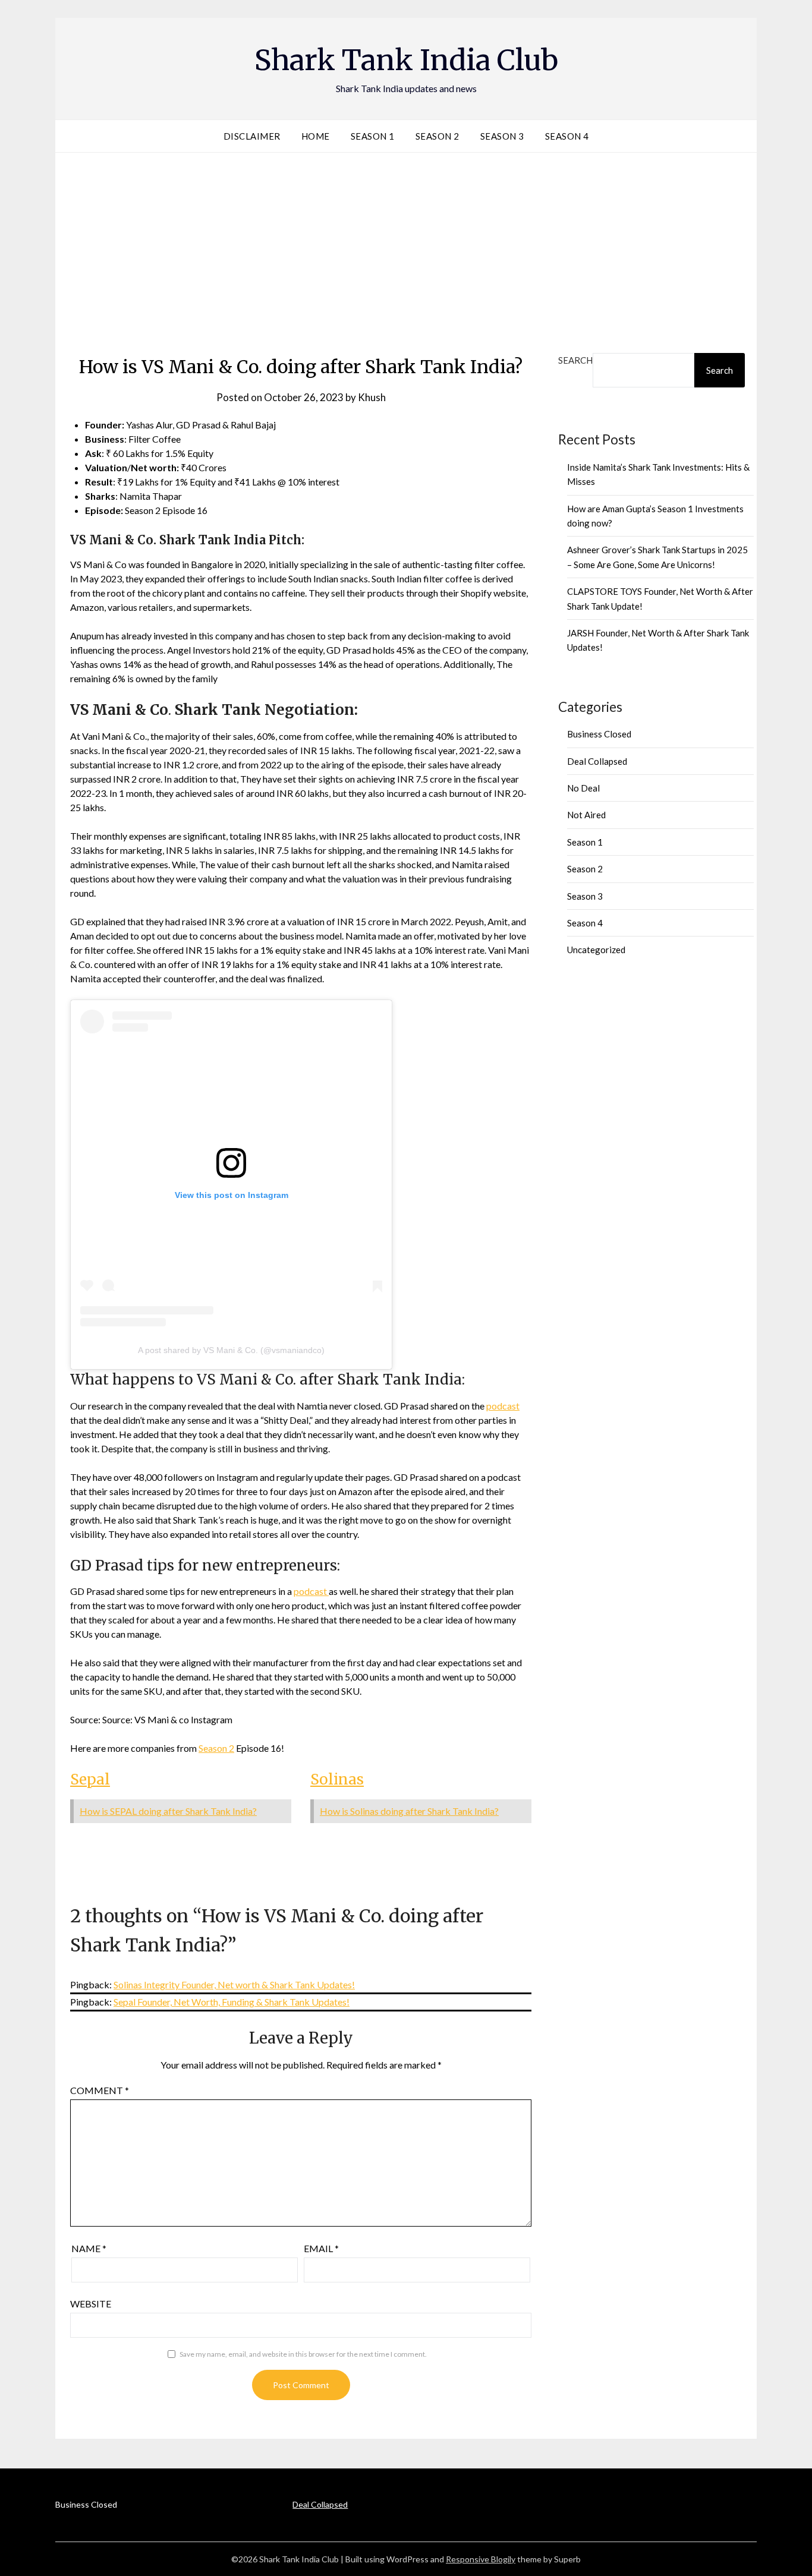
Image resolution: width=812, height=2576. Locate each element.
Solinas (337, 1779)
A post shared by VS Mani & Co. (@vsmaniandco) (231, 1350)
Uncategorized (596, 950)
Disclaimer (252, 136)
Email (321, 2248)
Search (575, 360)
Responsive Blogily (481, 2559)
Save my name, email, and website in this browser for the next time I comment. (303, 2354)
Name (89, 2248)
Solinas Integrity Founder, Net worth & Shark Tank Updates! (234, 1984)
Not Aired (586, 815)
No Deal (583, 788)
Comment (100, 2090)
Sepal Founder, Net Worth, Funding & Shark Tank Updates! (232, 2002)
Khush (372, 397)
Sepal (90, 1779)
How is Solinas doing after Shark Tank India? (409, 1811)
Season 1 (373, 136)
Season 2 (438, 136)
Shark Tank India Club (406, 60)
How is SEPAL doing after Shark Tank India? (168, 1811)
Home (316, 136)
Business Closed (599, 734)
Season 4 (567, 136)
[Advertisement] (406, 250)
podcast (503, 1406)
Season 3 (502, 136)
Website (91, 2304)
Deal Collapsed (597, 761)
